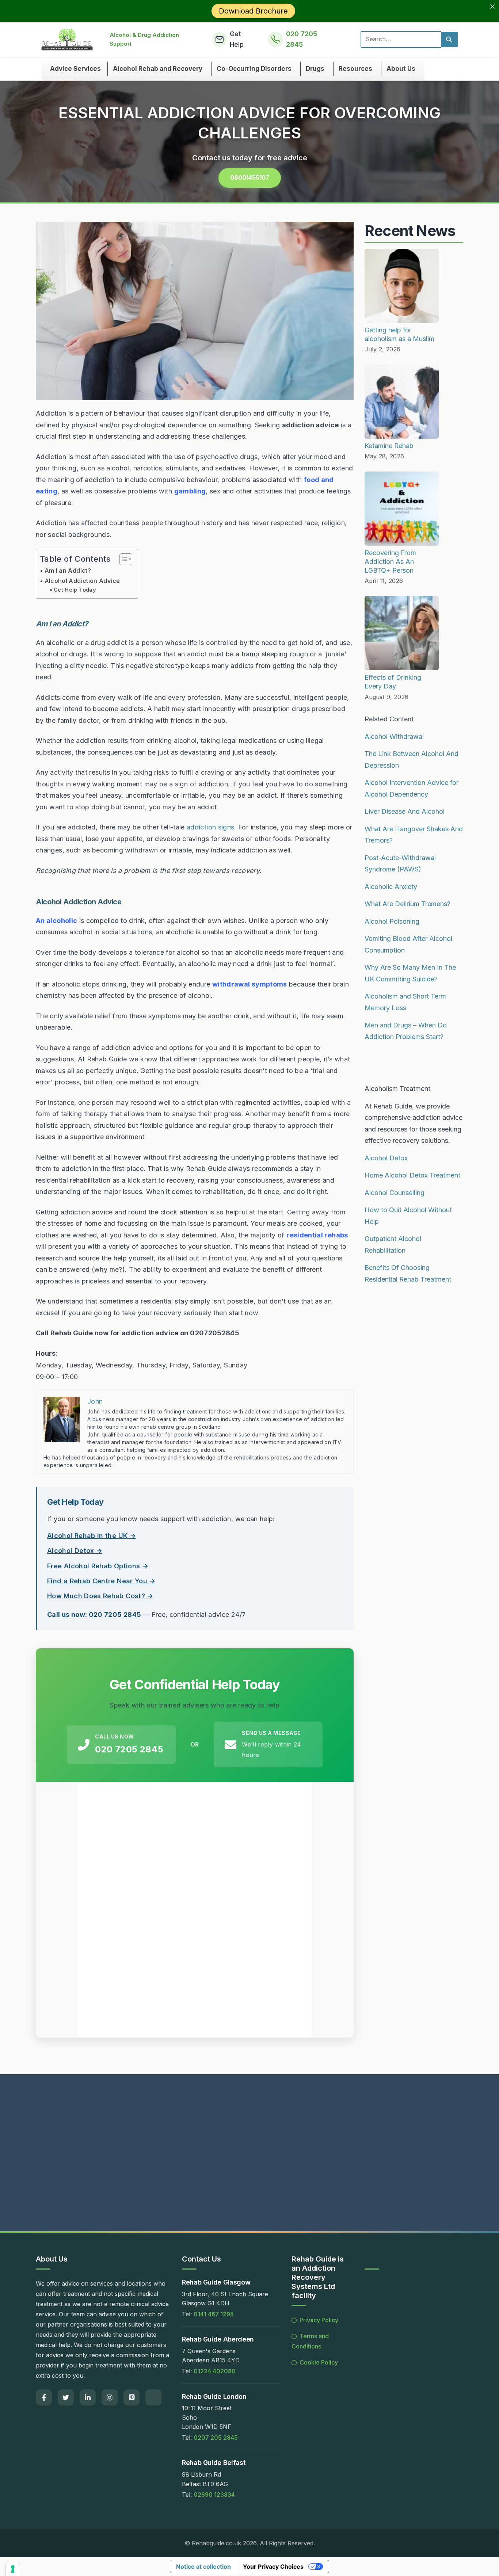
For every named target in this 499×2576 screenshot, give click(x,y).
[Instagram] (110, 2397)
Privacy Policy (319, 2320)
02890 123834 (214, 2495)
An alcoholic (56, 921)
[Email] (153, 2397)
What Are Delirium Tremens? (407, 904)
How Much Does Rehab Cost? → (100, 1596)
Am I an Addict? (68, 570)
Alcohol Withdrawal (394, 736)
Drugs (315, 69)
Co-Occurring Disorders (254, 69)
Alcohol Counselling (395, 1193)
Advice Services (75, 69)
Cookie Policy (319, 2362)
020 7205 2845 (129, 1749)
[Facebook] (44, 2397)
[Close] (492, 7)
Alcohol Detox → (75, 1551)
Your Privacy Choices (273, 2567)
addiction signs (210, 827)
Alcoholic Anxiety (391, 887)
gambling (190, 491)
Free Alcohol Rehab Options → (98, 1566)
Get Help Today (75, 590)
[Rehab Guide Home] (67, 39)
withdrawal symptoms (250, 984)
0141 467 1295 (214, 2314)
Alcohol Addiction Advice (82, 581)
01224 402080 (215, 2371)
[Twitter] (66, 2397)
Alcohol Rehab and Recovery (158, 69)
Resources (355, 69)
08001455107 (250, 178)
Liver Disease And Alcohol (405, 811)
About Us (401, 69)
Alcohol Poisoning (392, 921)
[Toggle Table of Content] (122, 559)
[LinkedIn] (88, 2397)
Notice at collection (203, 2567)
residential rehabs (317, 1235)
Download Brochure (253, 11)
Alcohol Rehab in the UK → (92, 1536)
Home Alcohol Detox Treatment (412, 1175)
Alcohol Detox (386, 1158)
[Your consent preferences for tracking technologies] (13, 2569)
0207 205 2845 (216, 2438)
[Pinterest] (132, 2397)
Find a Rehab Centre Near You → (101, 1581)
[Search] (449, 39)
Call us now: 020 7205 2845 (94, 1615)
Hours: (47, 1353)
